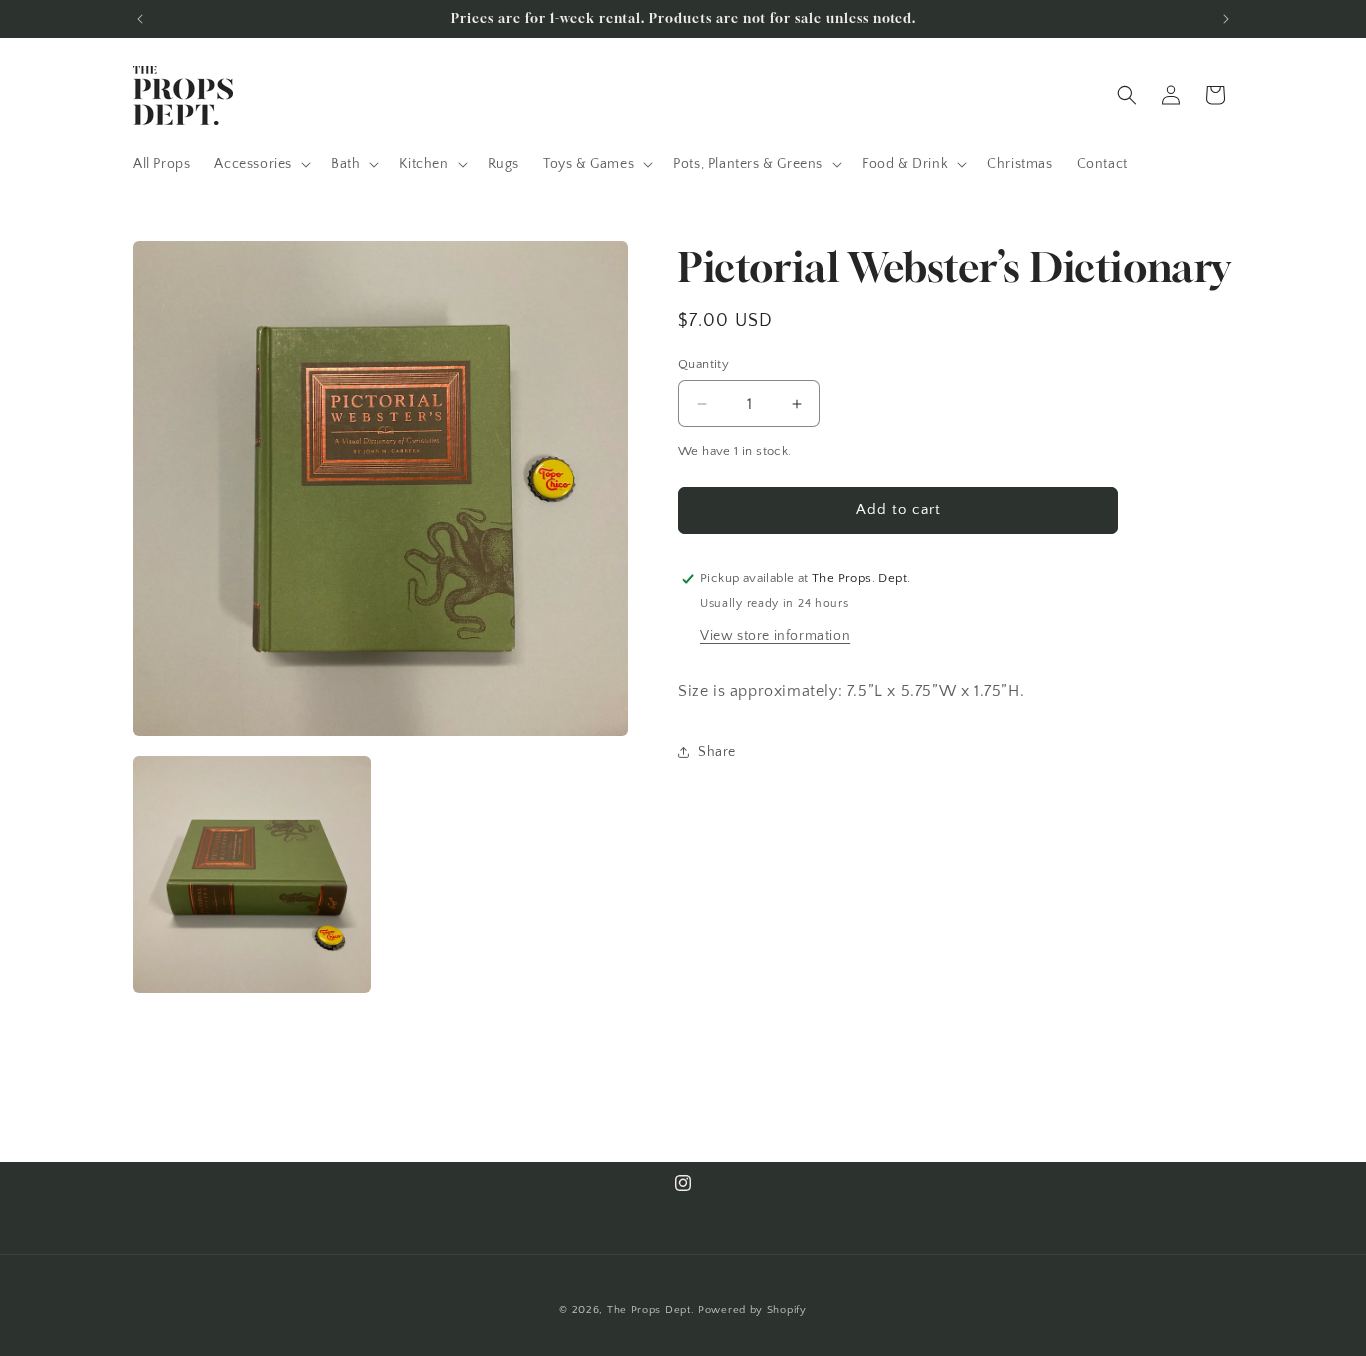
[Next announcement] (1226, 19)
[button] (260, 164)
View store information (775, 636)
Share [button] (717, 752)
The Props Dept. (651, 1310)
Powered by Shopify (752, 1310)
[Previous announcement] (140, 19)
